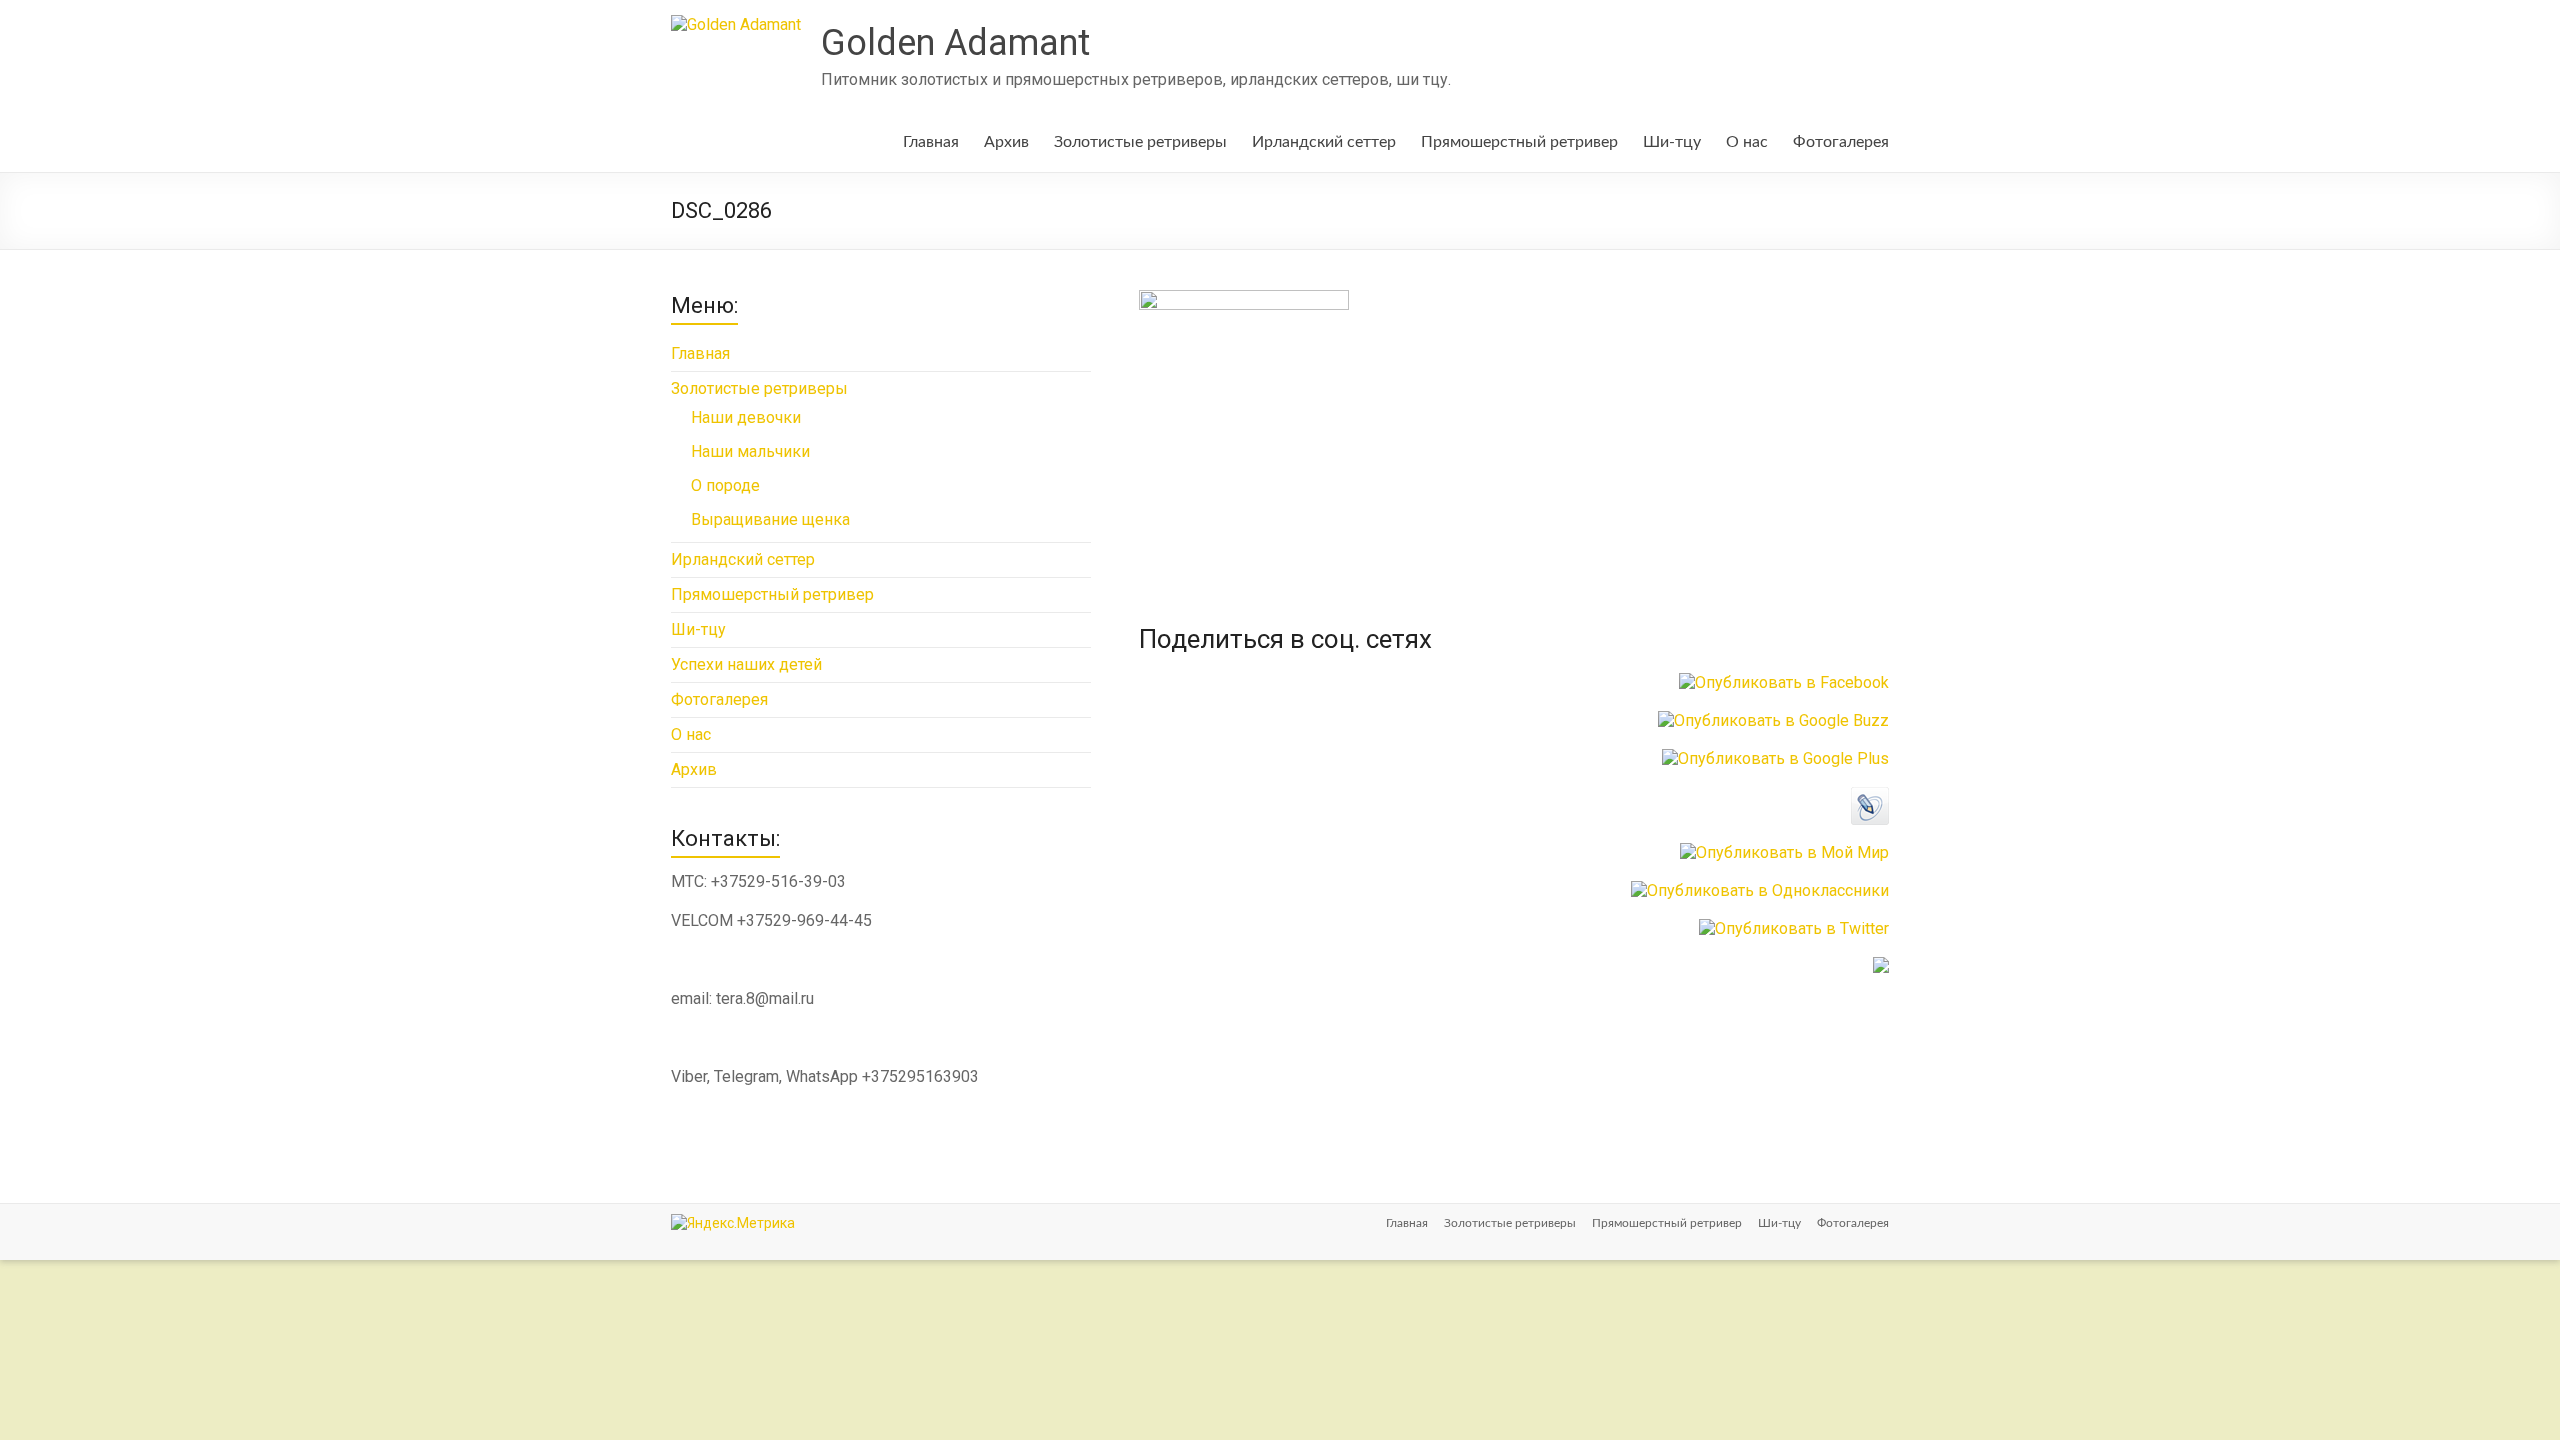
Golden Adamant (955, 43)
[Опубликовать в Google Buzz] (1773, 720)
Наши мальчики (750, 451)
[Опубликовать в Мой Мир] (1784, 852)
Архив (1006, 142)
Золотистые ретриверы (1140, 142)
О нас (1747, 142)
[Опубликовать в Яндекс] (1881, 966)
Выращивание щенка (770, 519)
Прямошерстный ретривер (1519, 142)
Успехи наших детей (746, 664)
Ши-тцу (1672, 142)
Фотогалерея (1841, 142)
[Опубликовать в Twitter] (1794, 928)
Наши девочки (746, 417)
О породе (725, 485)
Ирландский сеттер (1324, 142)
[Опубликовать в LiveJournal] (1870, 796)
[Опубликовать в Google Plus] (1775, 758)
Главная (931, 142)
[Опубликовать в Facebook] (1784, 682)
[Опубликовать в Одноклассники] (1760, 890)
